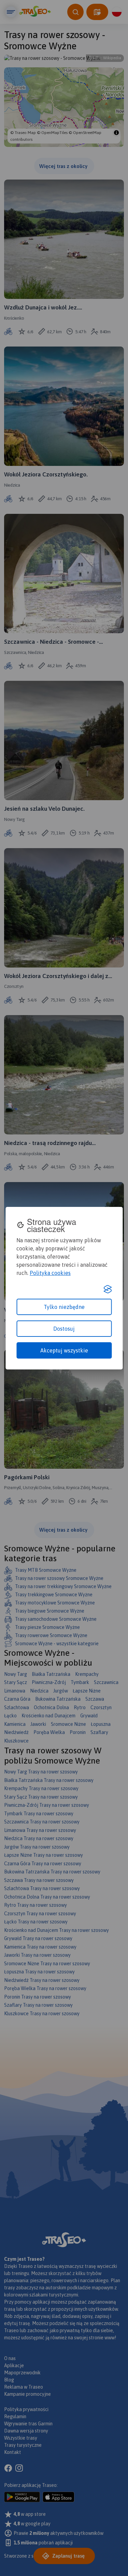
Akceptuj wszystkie (64, 1350)
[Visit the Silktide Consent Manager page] (108, 1289)
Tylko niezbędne (64, 1307)
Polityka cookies (50, 1273)
